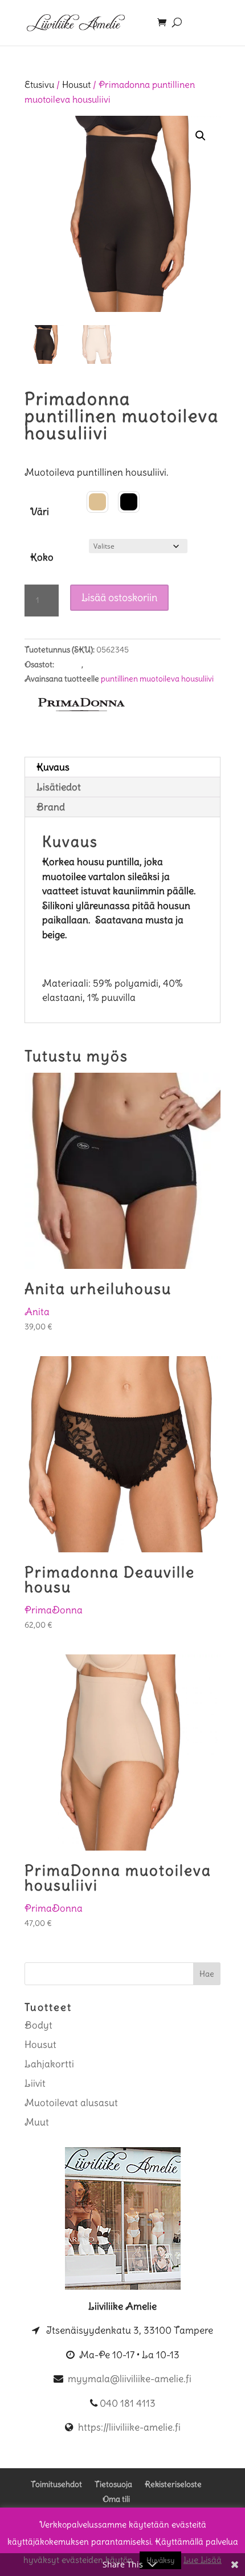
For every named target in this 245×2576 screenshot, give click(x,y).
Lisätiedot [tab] (59, 787)
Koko (42, 557)
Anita (37, 1312)
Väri (40, 512)
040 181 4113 (128, 2403)
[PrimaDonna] (81, 709)
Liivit (35, 2083)
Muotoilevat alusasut (122, 664)
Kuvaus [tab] (53, 767)
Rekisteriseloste (173, 2484)
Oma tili (116, 2499)
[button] (201, 136)
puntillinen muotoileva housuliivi (157, 679)
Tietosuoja (113, 2484)
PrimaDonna (54, 1610)
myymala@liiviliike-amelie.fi (130, 2379)
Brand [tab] (51, 807)
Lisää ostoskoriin (119, 597)
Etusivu (39, 85)
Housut (76, 85)
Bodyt (38, 2025)
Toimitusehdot (56, 2484)
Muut (37, 2122)
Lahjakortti (49, 2064)
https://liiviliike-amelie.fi (129, 2427)
